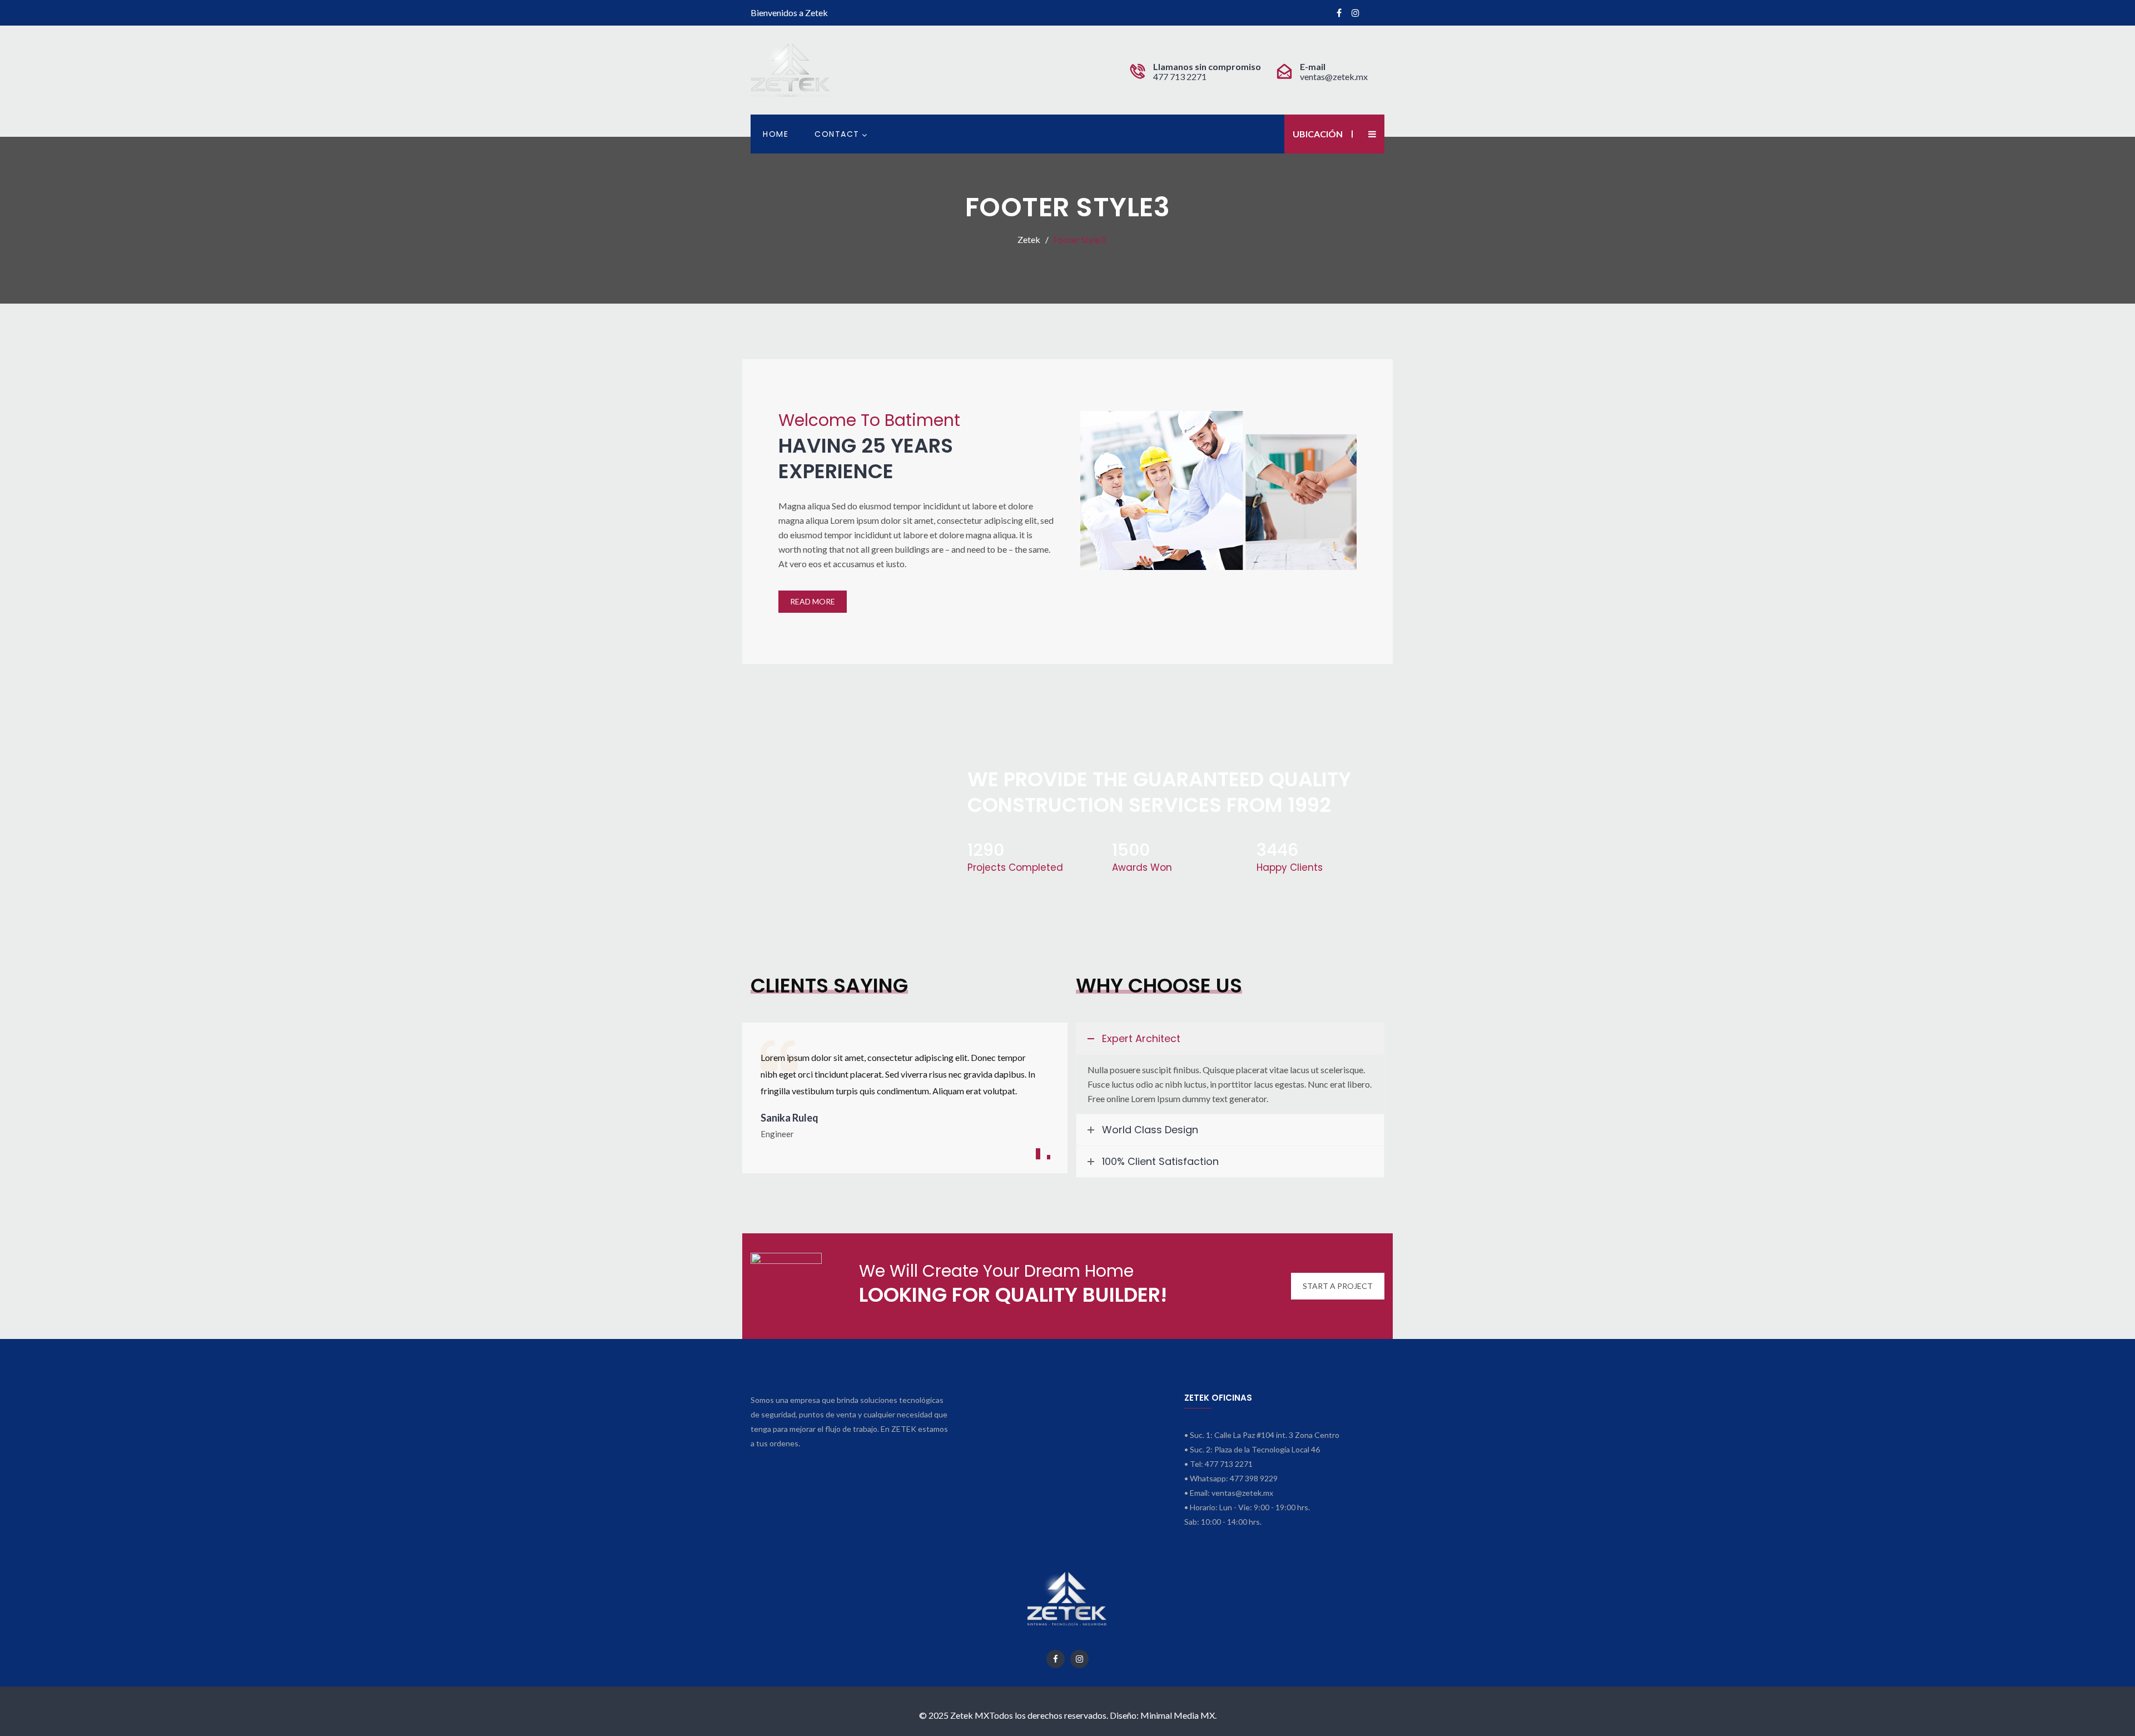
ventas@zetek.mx (1334, 76)
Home (776, 134)
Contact (837, 134)
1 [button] (1038, 1154)
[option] (905, 1094)
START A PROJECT (1338, 1286)
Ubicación (1318, 134)
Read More (813, 601)
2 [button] (1049, 1157)
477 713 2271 (1181, 76)
